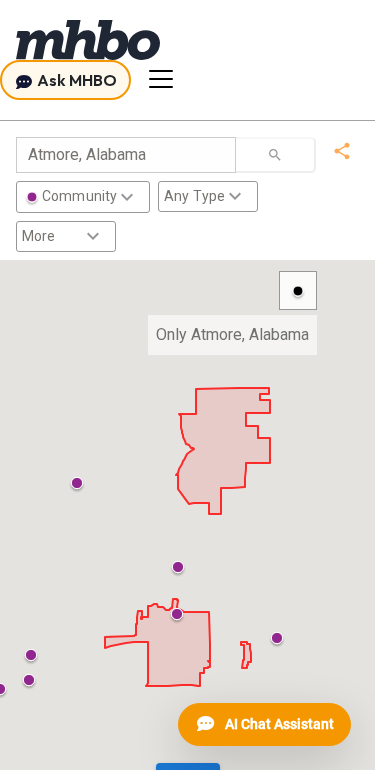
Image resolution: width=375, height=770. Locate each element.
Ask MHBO (75, 80)
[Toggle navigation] (161, 79)
